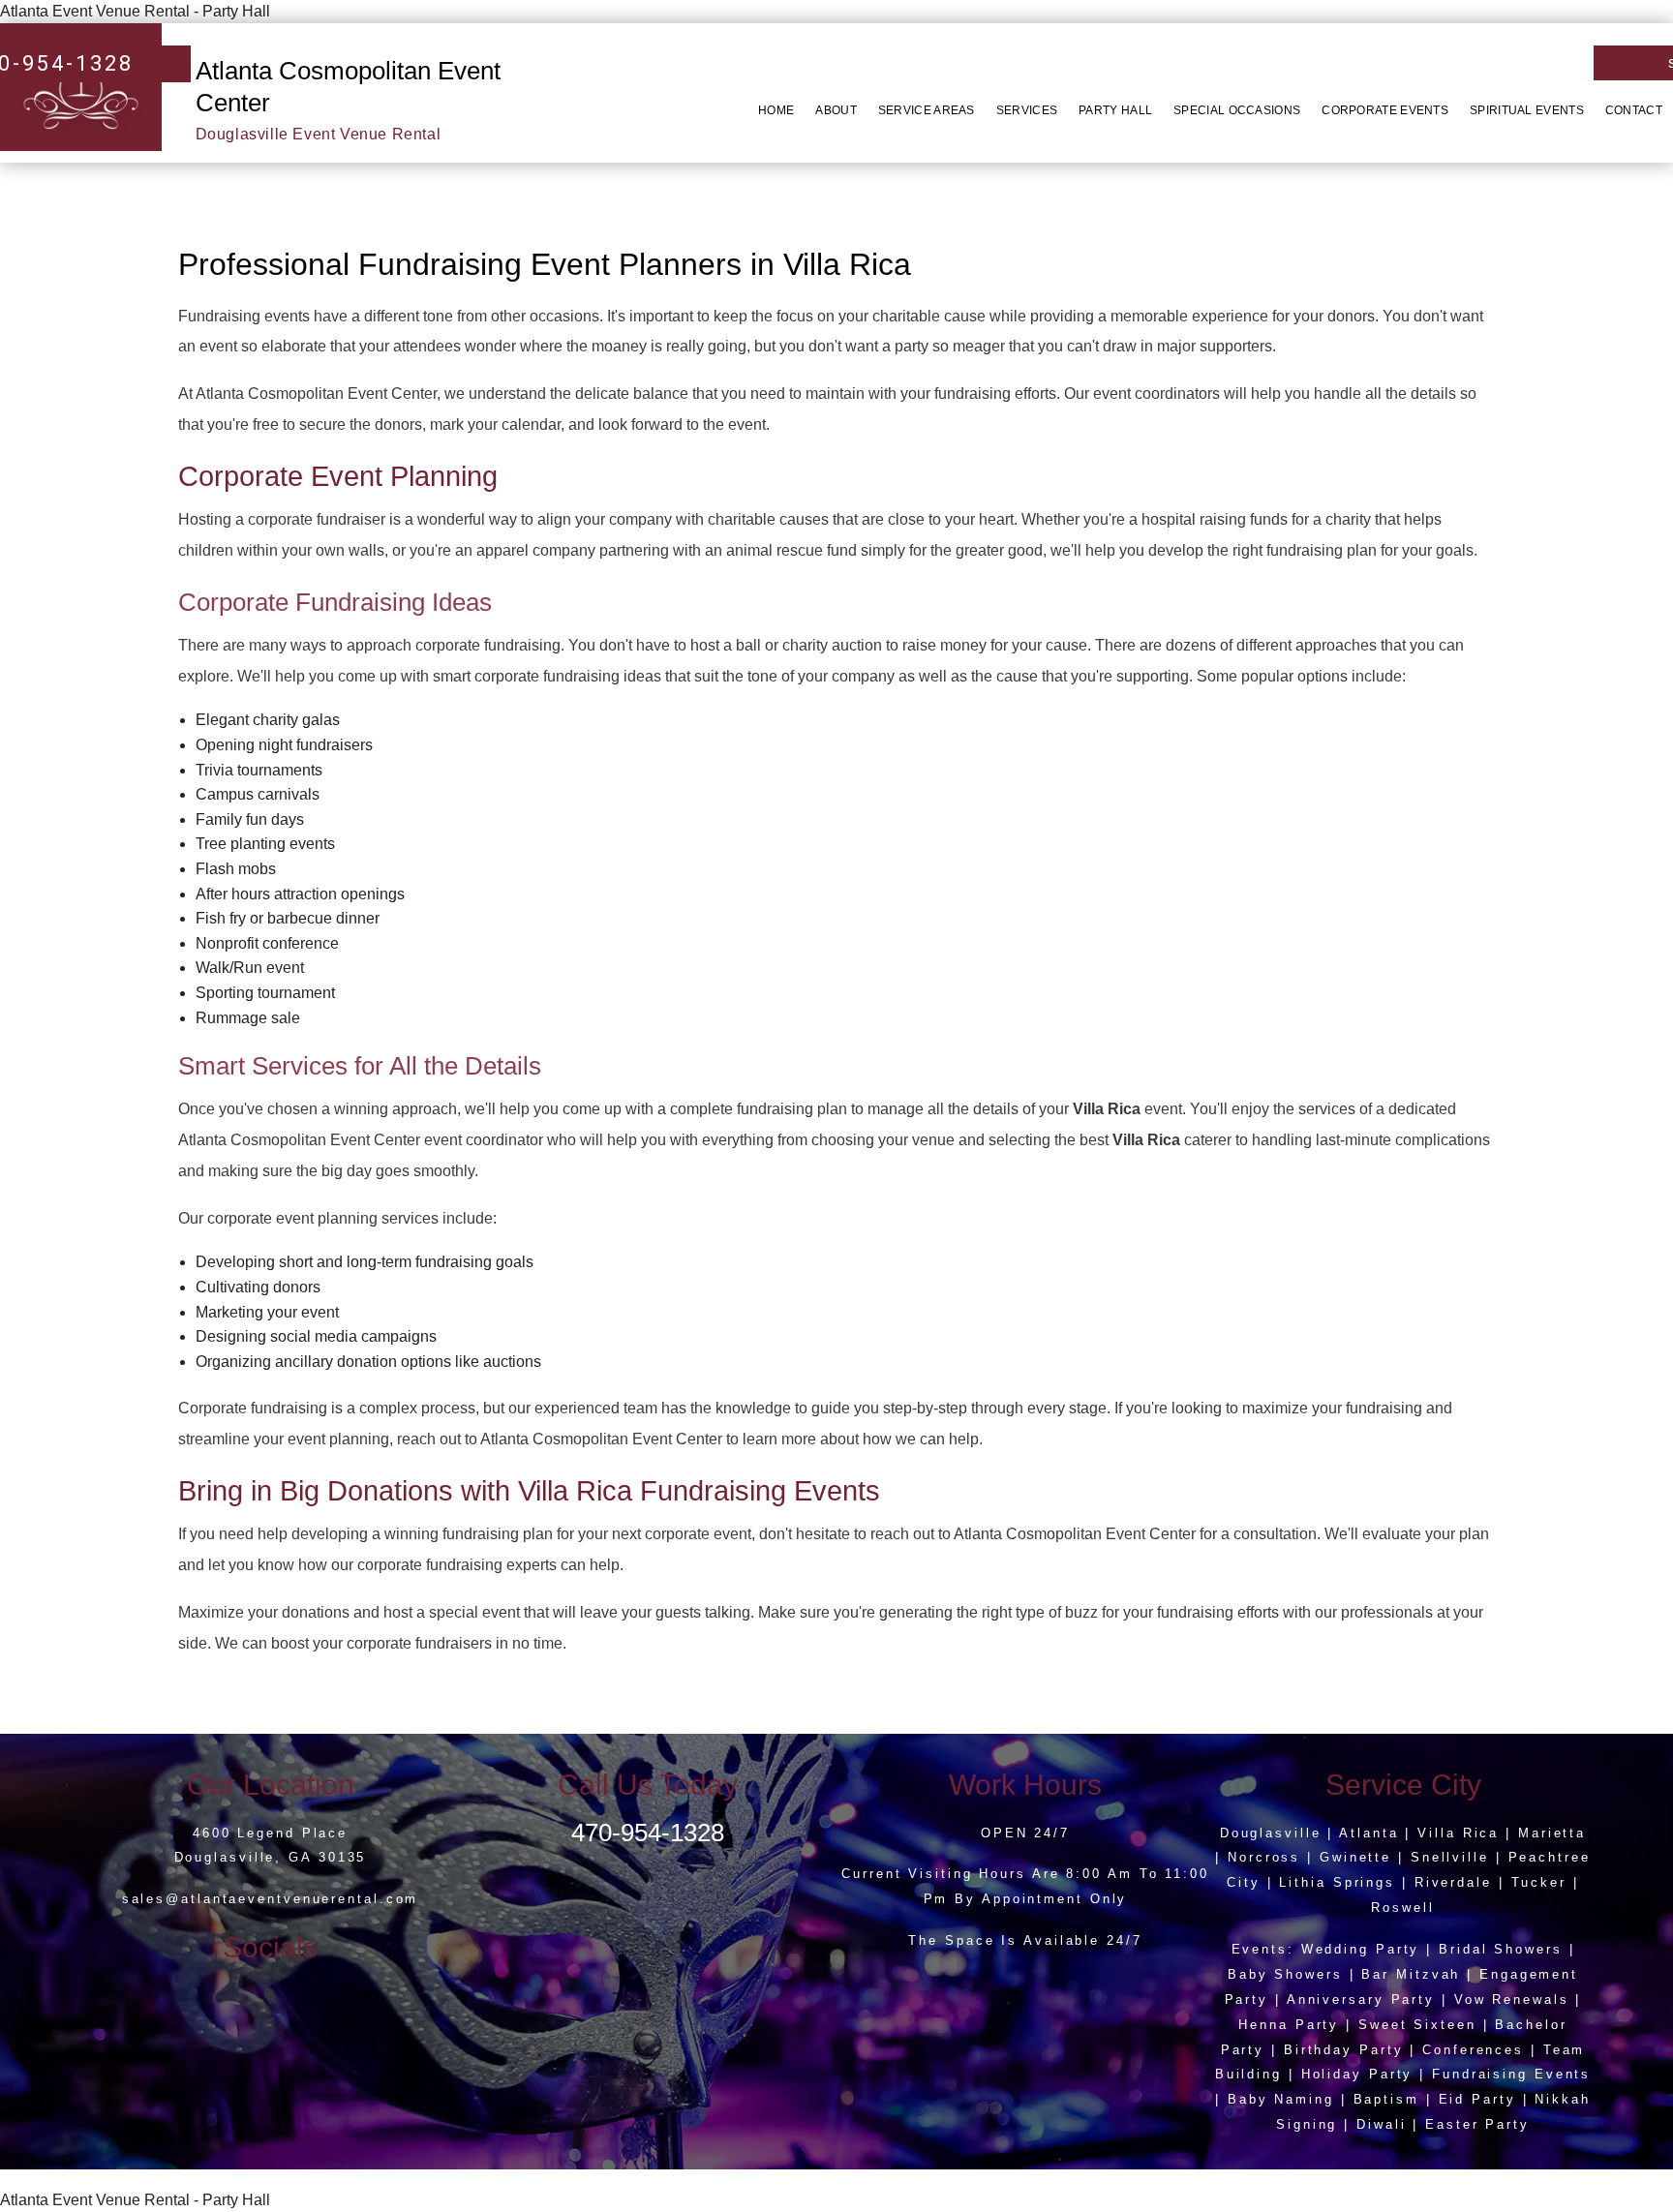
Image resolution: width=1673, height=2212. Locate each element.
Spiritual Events (1527, 110)
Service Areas (927, 110)
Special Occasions (1237, 110)
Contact (1634, 110)
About (836, 110)
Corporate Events (1385, 110)
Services (1027, 110)
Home (776, 110)
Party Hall (1115, 110)
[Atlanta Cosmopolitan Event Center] (81, 86)
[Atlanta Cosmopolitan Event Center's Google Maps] (271, 1996)
